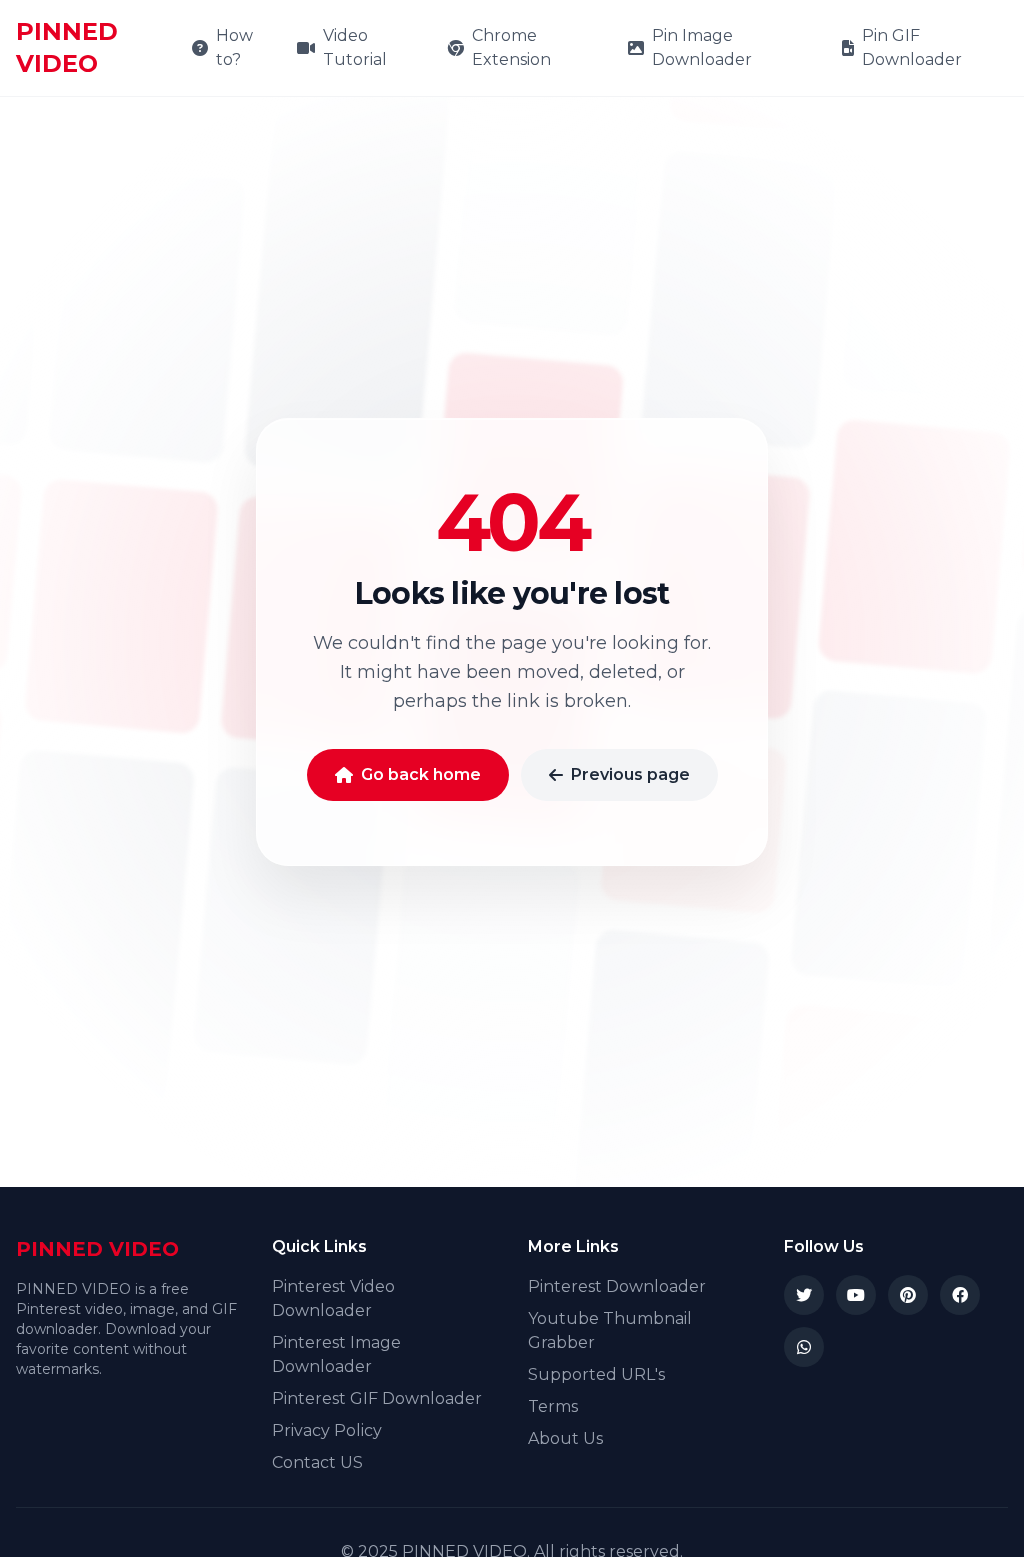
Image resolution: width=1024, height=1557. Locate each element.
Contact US (317, 1462)
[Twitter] (804, 1295)
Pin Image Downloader (702, 47)
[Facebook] (960, 1295)
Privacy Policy (327, 1430)
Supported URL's (596, 1374)
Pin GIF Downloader (912, 47)
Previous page (630, 774)
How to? (234, 47)
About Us (565, 1438)
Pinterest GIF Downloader (377, 1398)
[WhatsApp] (804, 1347)
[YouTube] (856, 1295)
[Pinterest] (908, 1295)
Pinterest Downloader (617, 1286)
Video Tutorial (355, 47)
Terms (553, 1406)
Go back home (421, 774)
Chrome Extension (511, 47)
